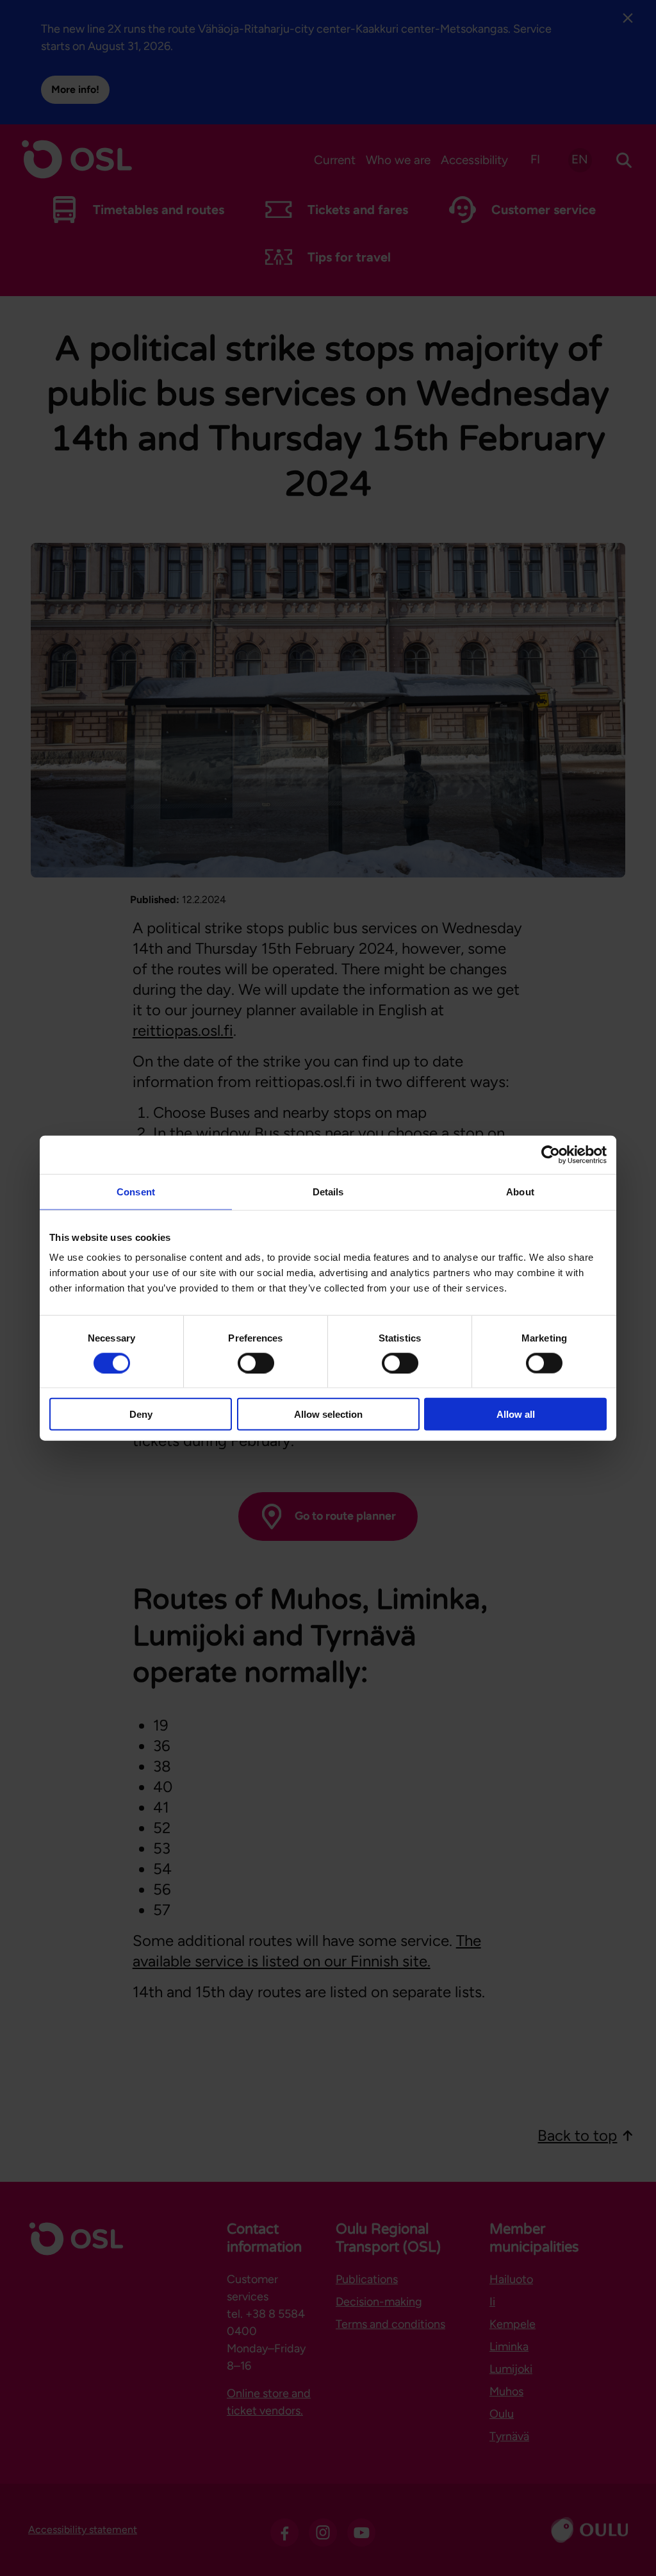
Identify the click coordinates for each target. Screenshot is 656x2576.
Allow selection (328, 1414)
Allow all (516, 1414)
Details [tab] (328, 1191)
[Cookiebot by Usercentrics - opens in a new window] (551, 1154)
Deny (141, 1414)
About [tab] (520, 1191)
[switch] (256, 1363)
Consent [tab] (136, 1191)
